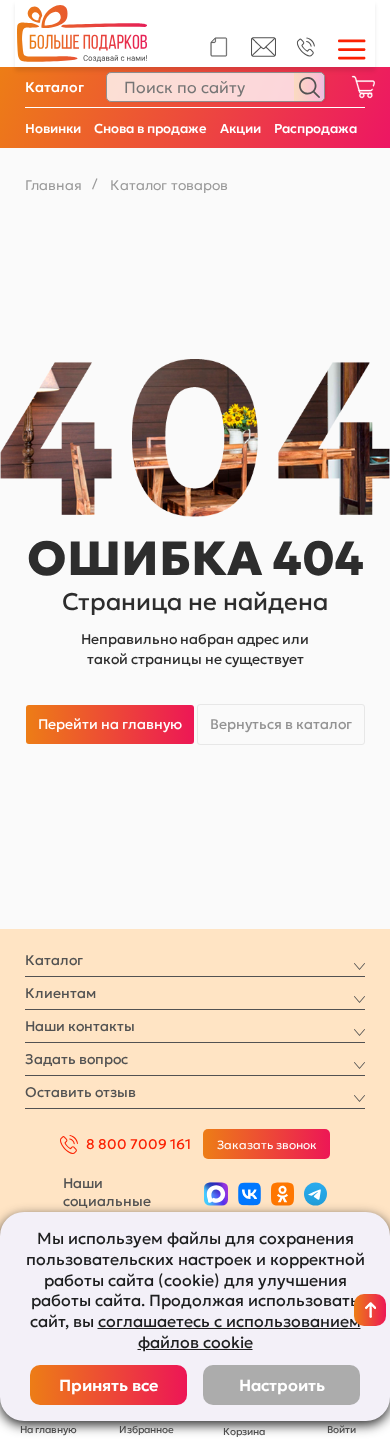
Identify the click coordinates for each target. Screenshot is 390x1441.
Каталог (54, 87)
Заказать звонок (267, 1144)
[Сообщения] (263, 52)
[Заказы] (218, 47)
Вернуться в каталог (281, 724)
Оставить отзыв (80, 1092)
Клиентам (60, 993)
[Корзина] (363, 87)
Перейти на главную (110, 724)
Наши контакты (80, 1026)
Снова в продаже (150, 128)
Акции (240, 128)
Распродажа (315, 128)
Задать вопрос (76, 1059)
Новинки (53, 128)
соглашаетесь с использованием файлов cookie (229, 1331)
